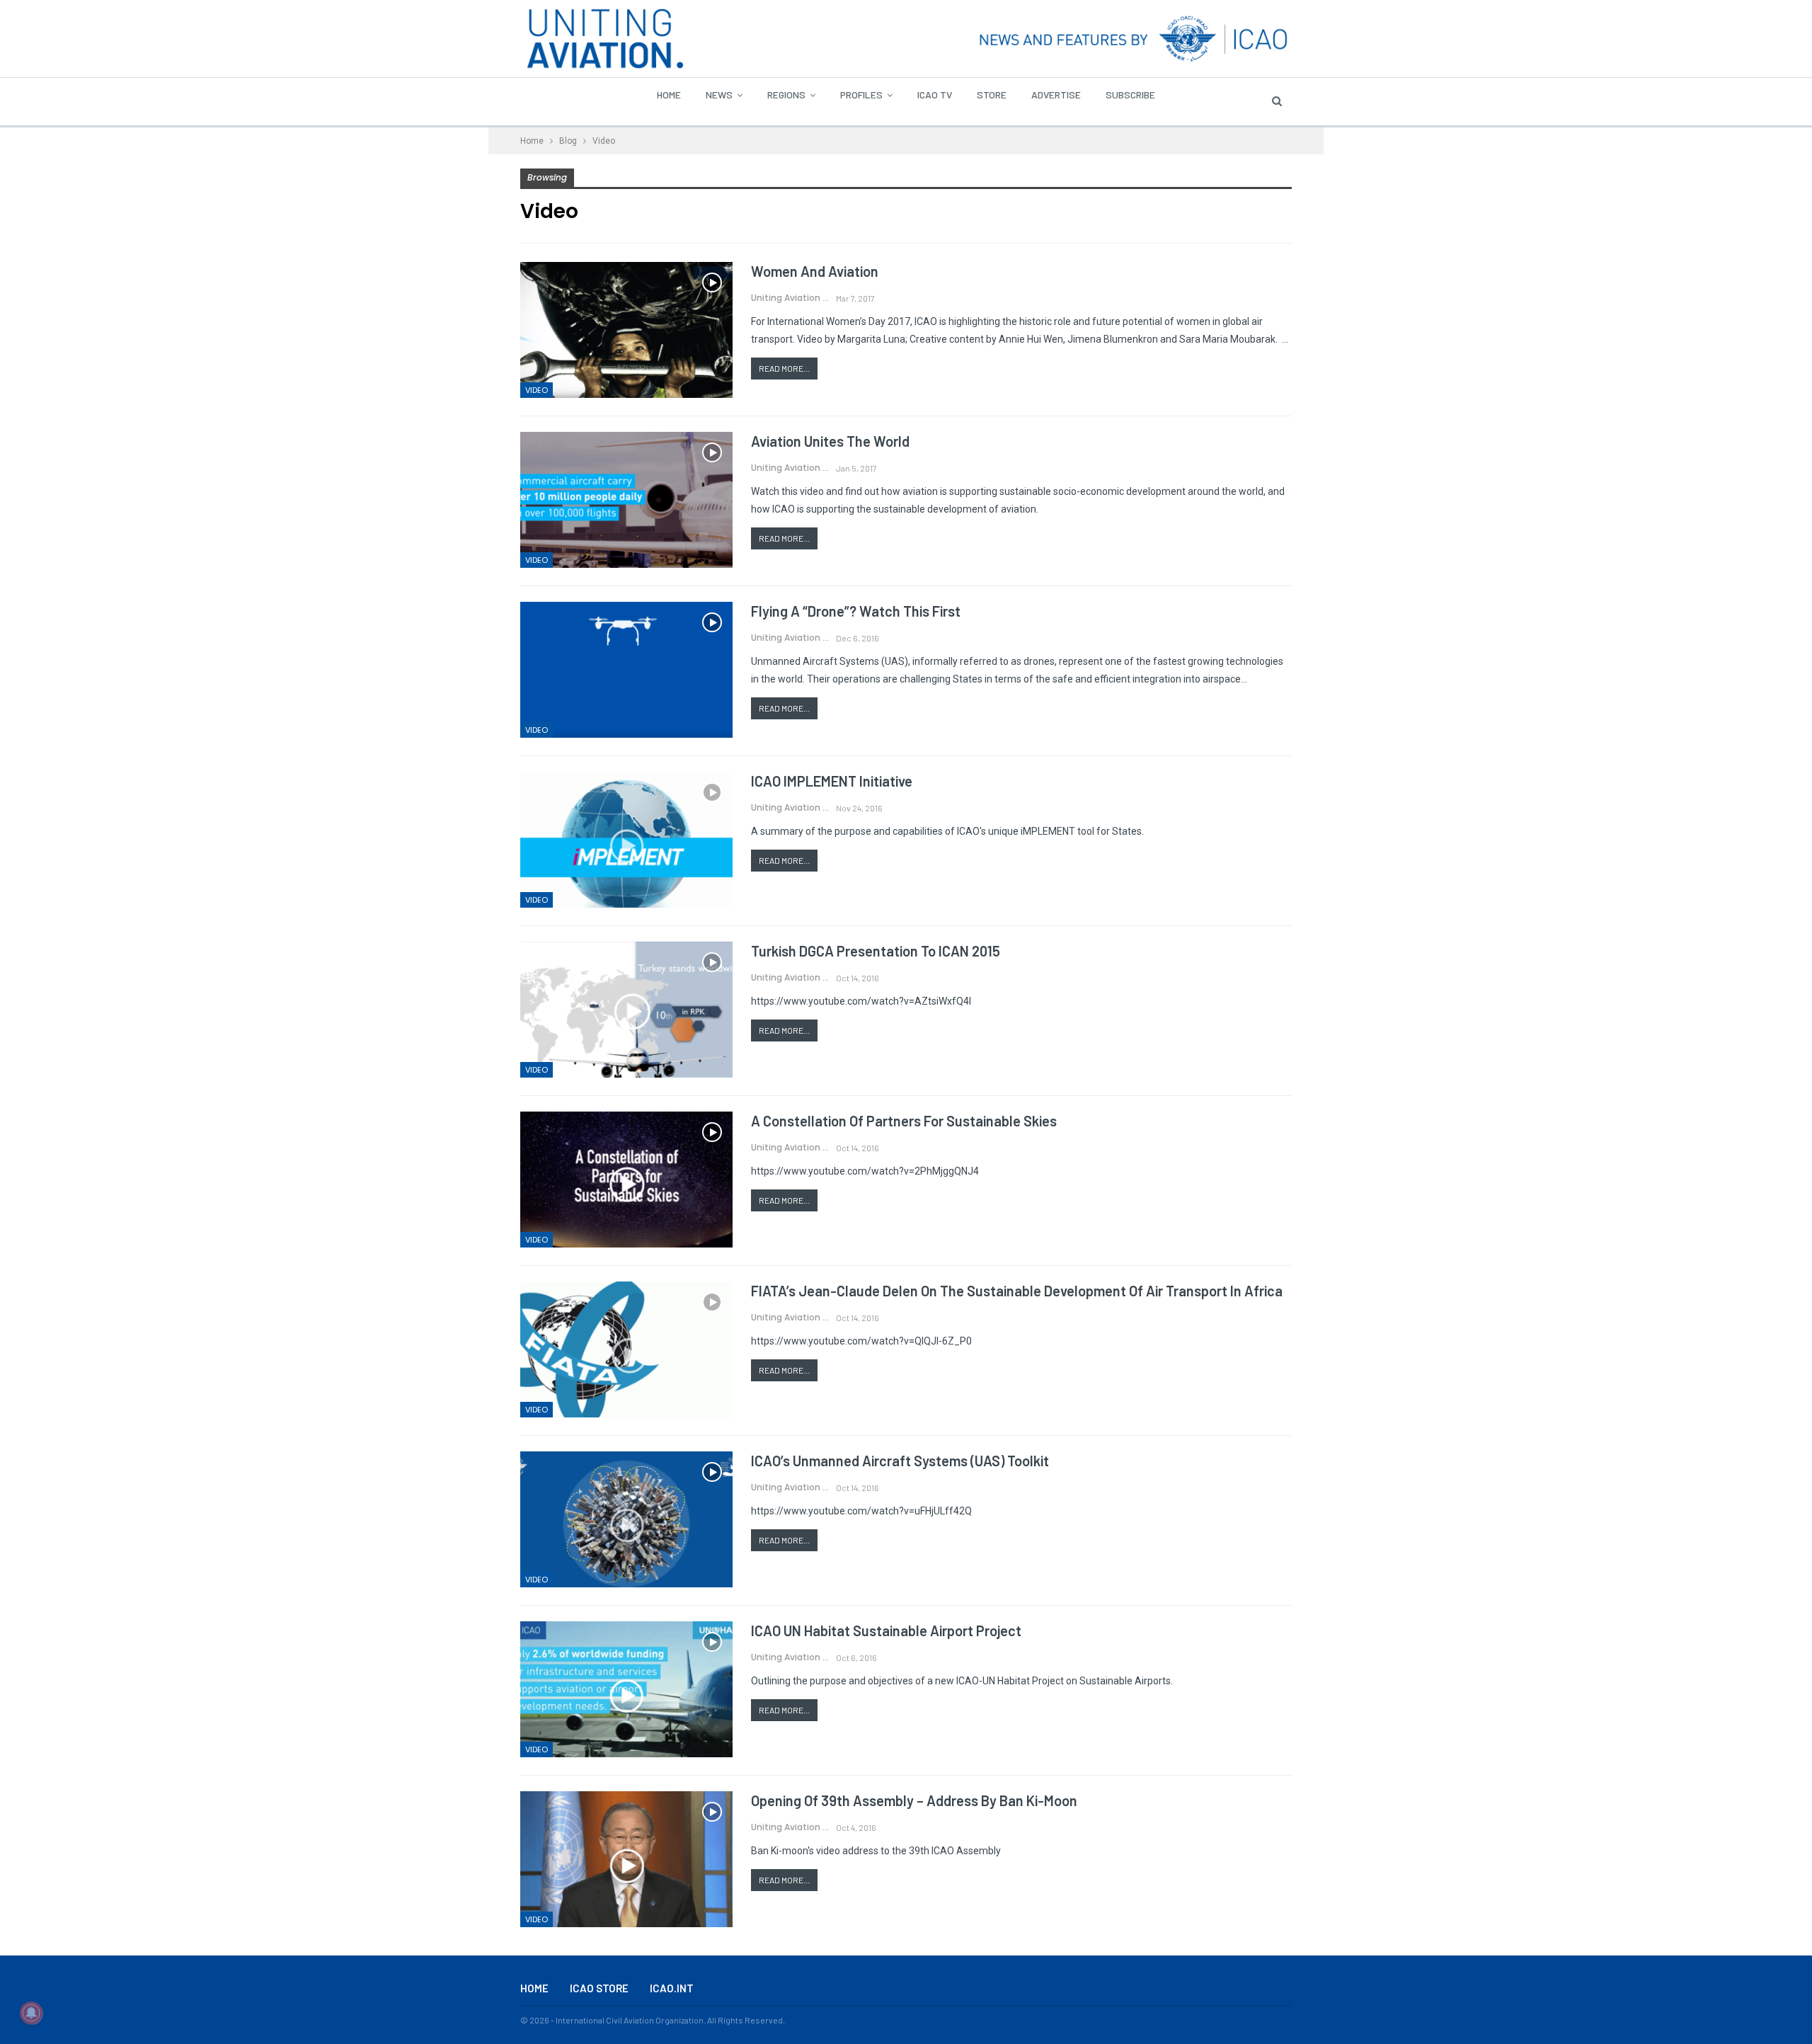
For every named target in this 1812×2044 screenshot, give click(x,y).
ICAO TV (935, 95)
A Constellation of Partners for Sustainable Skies (904, 1121)
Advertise (1056, 95)
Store (992, 95)
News (719, 95)
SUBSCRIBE (1130, 95)
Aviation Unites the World (830, 441)
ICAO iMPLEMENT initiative (832, 781)
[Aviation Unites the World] (626, 500)
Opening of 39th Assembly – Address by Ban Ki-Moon (914, 1800)
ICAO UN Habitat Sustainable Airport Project (886, 1631)
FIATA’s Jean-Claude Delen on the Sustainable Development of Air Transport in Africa (1017, 1291)
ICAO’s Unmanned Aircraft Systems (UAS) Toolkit (900, 1461)
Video (537, 390)
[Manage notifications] (31, 2013)
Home (669, 95)
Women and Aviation (815, 271)
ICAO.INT (672, 1988)
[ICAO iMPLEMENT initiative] (626, 840)
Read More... (784, 368)
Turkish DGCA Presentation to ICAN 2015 (876, 951)
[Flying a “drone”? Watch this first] (626, 670)
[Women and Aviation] (626, 330)
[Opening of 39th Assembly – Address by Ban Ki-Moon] (626, 1859)
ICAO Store (599, 1988)
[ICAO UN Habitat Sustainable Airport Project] (626, 1689)
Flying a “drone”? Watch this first (856, 611)
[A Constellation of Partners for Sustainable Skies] (626, 1180)
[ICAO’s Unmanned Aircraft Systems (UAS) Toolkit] (626, 1519)
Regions (786, 95)
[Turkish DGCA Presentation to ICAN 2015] (626, 1010)
